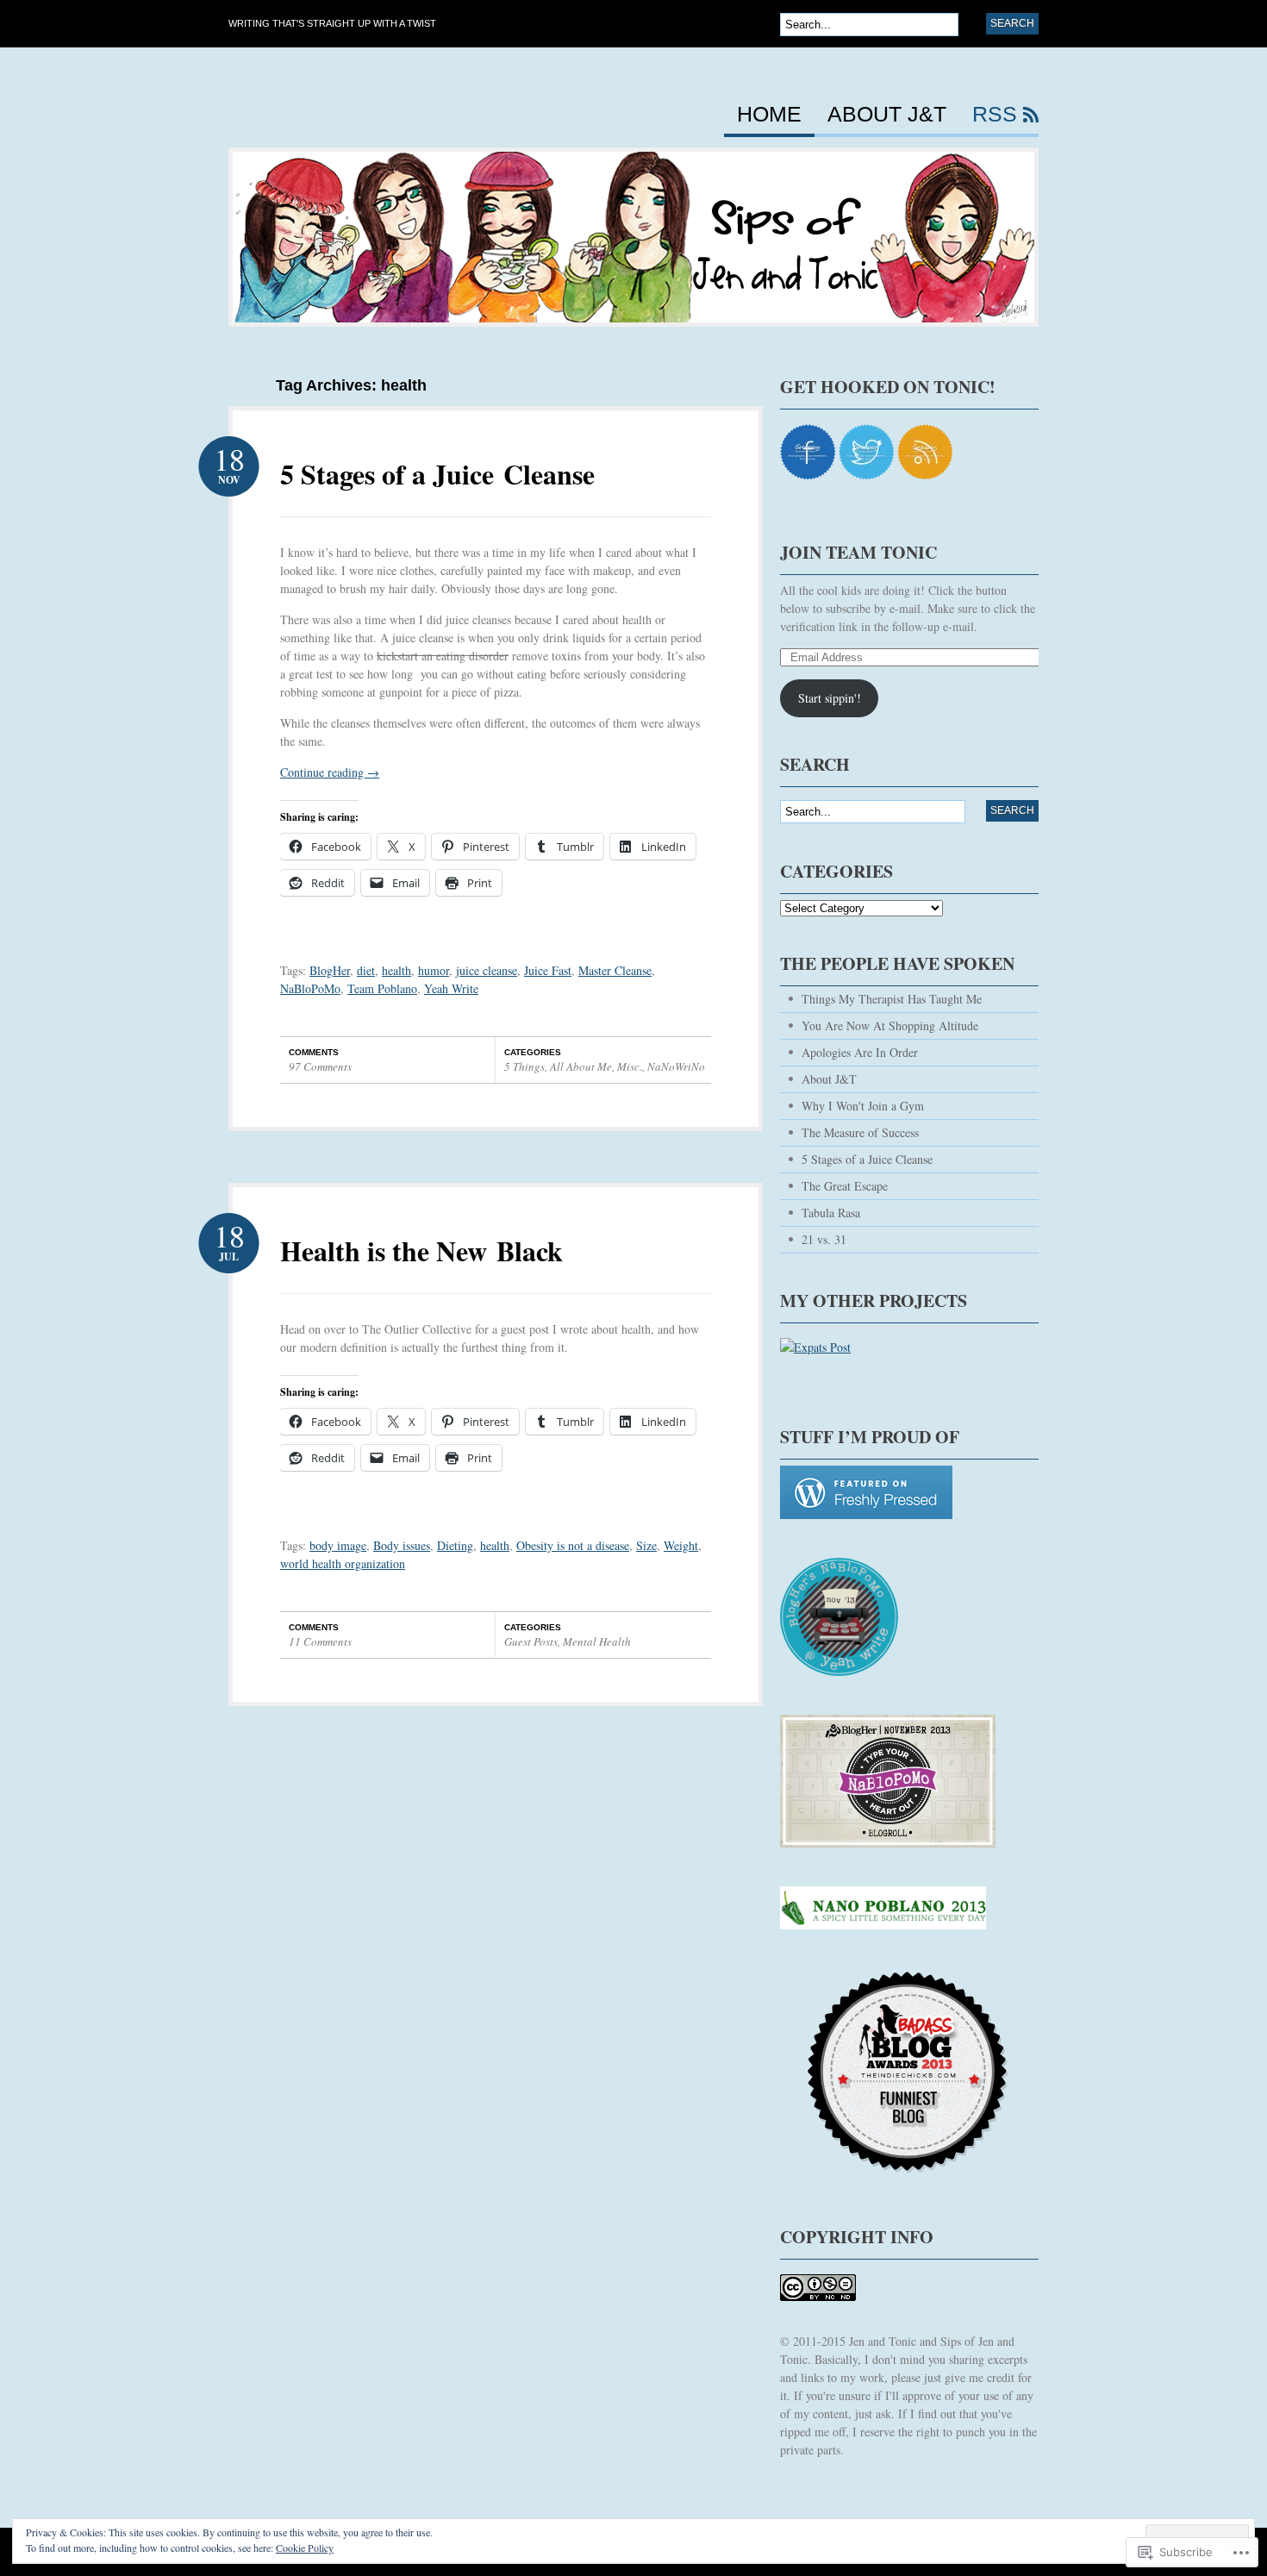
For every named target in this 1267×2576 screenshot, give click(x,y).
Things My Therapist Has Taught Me (892, 999)
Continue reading (330, 772)
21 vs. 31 (824, 1239)
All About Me (581, 1066)
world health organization (343, 1563)
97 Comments (320, 1066)
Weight (681, 1545)
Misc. (630, 1066)
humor (434, 970)
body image (338, 1545)
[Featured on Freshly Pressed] (866, 1527)
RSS (995, 115)
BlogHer (330, 970)
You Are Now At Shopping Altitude (890, 1025)
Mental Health (597, 1641)
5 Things (524, 1066)
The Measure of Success (860, 1132)
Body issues (402, 1545)
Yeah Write (451, 988)
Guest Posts (531, 1641)
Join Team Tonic (858, 552)
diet (366, 970)
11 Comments (320, 1641)
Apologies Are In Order (860, 1052)
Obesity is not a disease (573, 1545)
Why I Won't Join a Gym (863, 1106)
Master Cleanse (615, 970)
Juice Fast (548, 970)
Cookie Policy (305, 2548)
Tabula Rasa (831, 1213)
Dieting (455, 1545)
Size (646, 1545)
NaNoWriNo (676, 1066)
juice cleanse (487, 970)
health (396, 970)
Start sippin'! (830, 698)
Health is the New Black (421, 1250)
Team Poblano (382, 988)
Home (769, 115)
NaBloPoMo (310, 988)
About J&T (887, 115)
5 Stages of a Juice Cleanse (437, 474)
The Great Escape (845, 1186)
